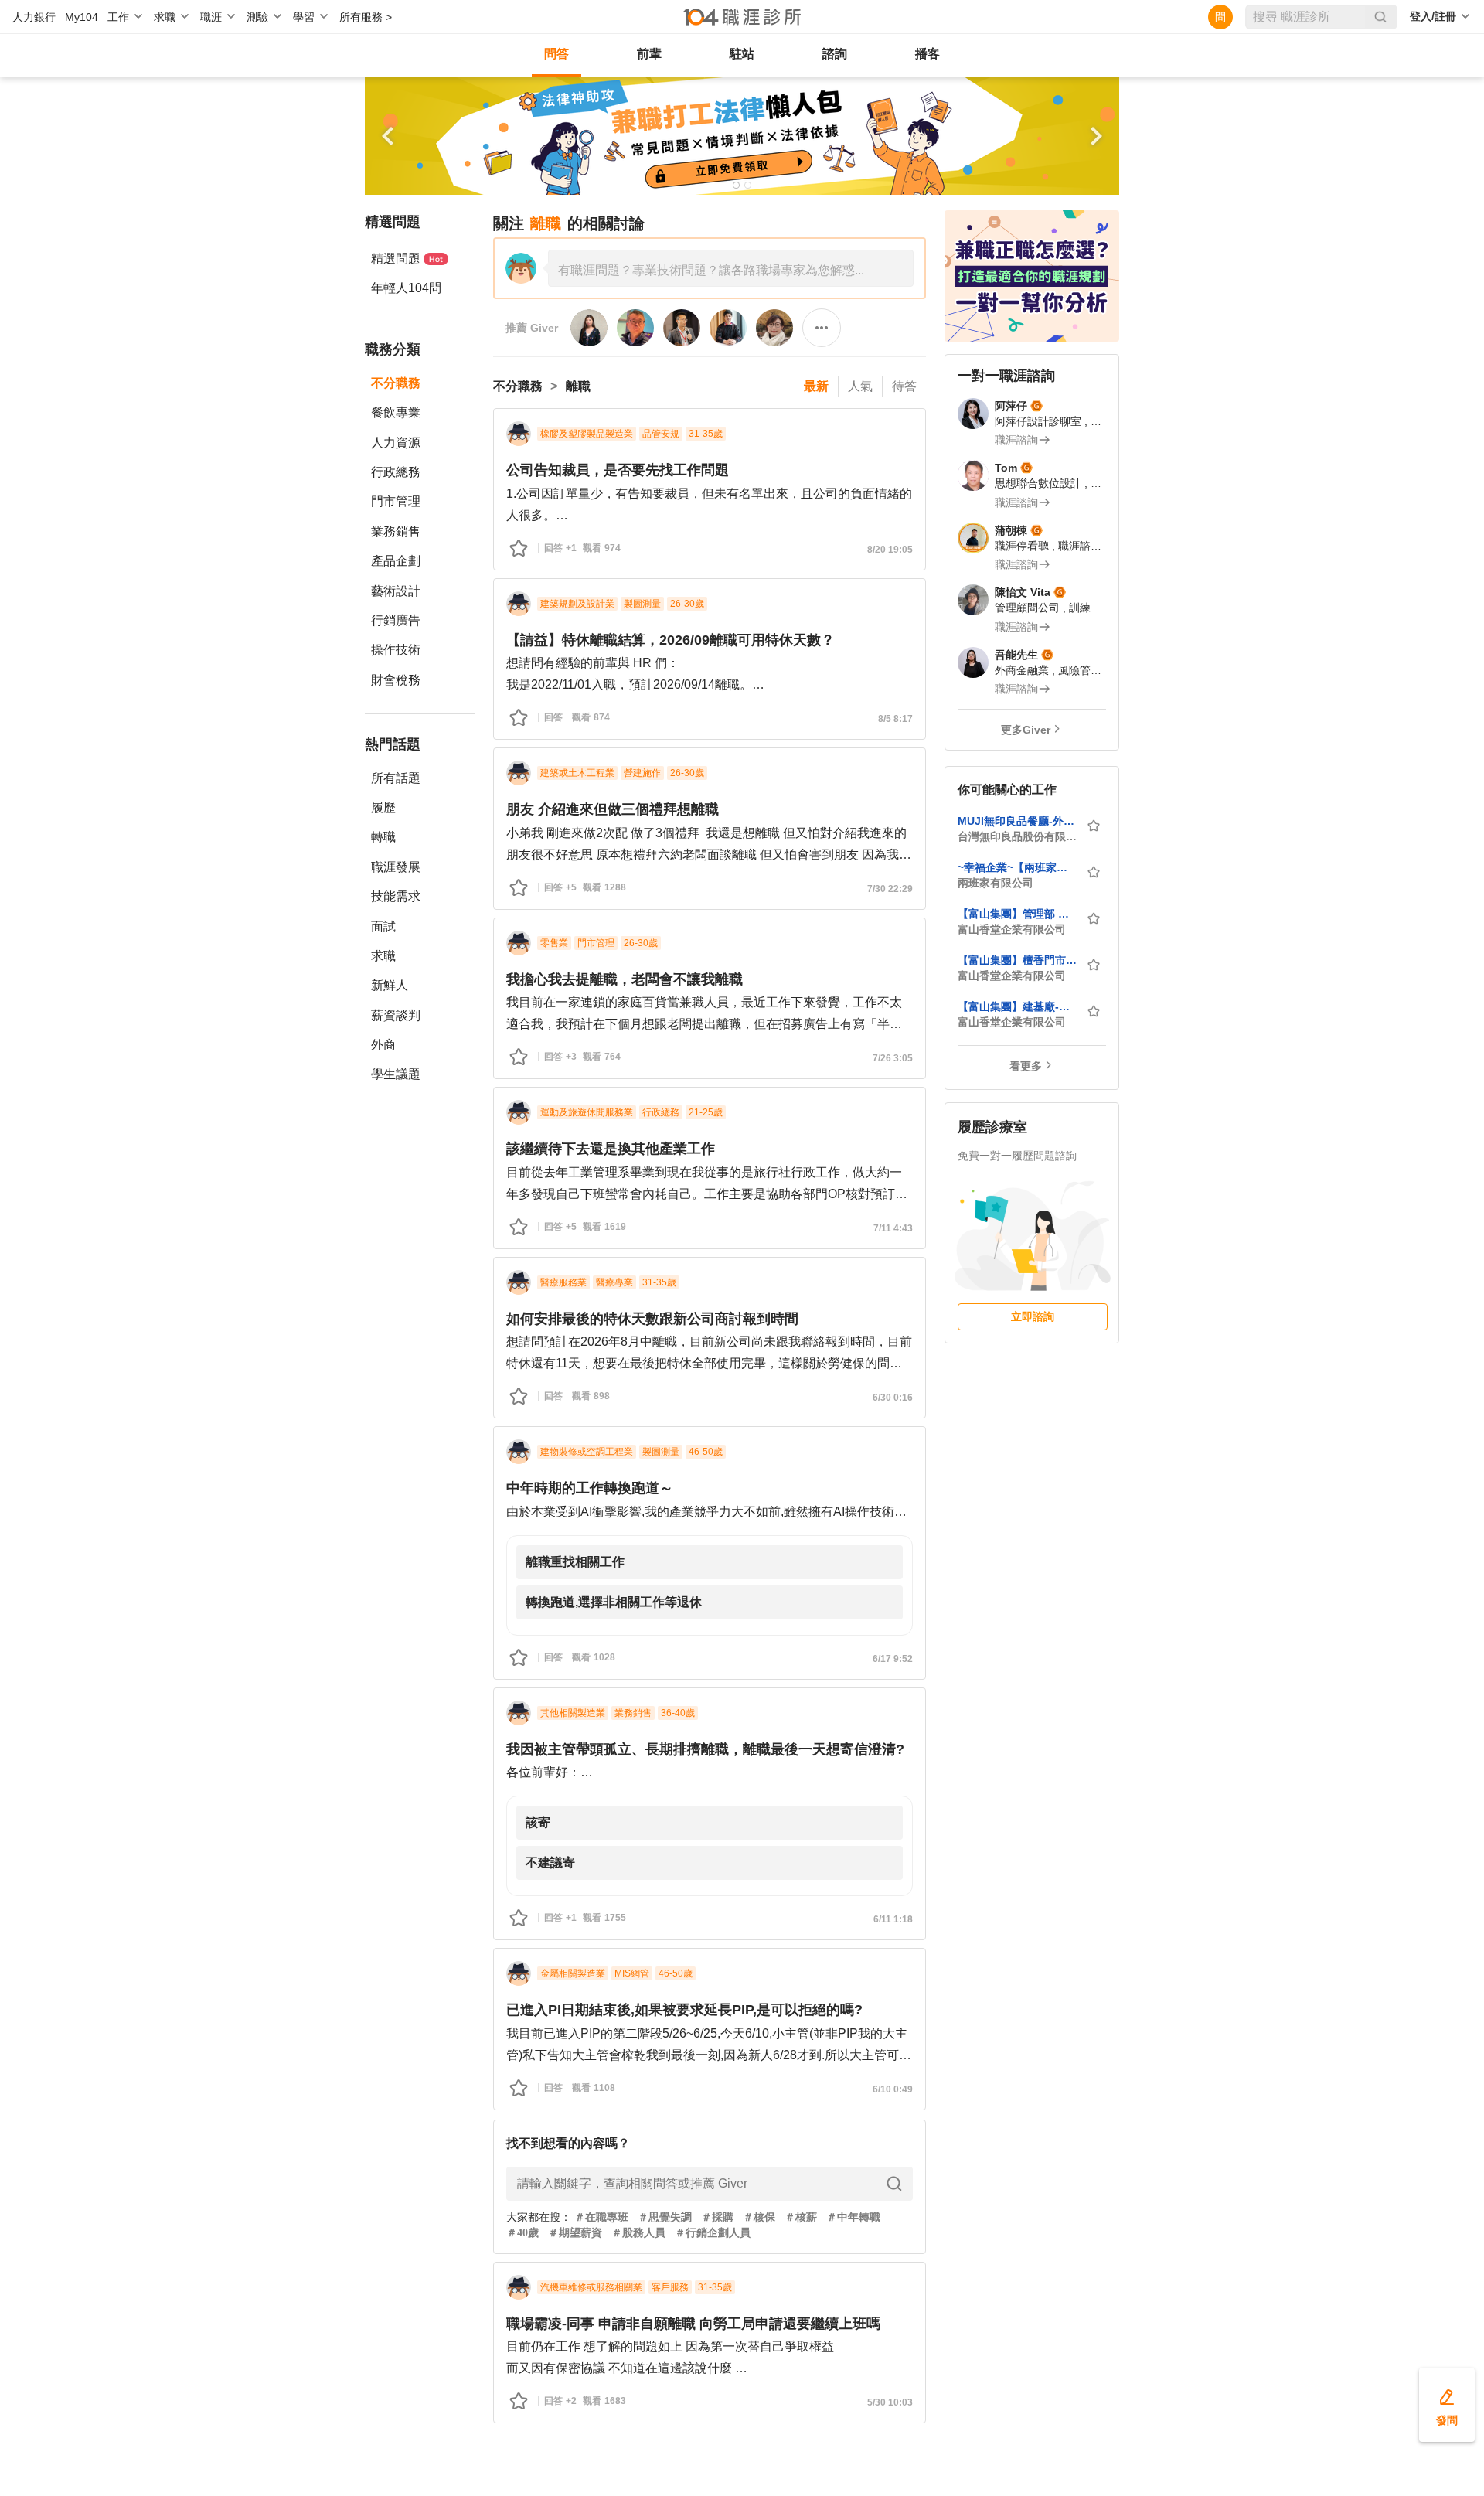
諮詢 (835, 54)
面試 (383, 926)
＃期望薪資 (575, 2233)
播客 (927, 54)
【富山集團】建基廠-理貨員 (1017, 1006)
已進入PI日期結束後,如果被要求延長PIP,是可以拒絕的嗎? (684, 2010)
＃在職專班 (601, 2217)
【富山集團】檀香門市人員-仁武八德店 (1017, 960)
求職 (383, 956)
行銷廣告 (396, 620)
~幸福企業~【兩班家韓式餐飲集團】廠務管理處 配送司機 (1017, 867)
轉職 (383, 837)
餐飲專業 (396, 412)
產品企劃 (396, 561)
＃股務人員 (638, 2233)
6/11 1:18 (893, 1919)
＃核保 (759, 2217)
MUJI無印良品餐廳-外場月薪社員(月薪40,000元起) (1017, 821)
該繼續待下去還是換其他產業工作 (611, 1149)
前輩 (649, 54)
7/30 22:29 (890, 889)
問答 (556, 54)
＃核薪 (801, 2217)
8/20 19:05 (890, 550)
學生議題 (396, 1074)
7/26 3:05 (893, 1058)
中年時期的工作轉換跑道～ (590, 1488)
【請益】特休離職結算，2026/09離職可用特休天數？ (671, 640)
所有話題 (396, 778)
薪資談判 (396, 1015)
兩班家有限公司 (996, 883)
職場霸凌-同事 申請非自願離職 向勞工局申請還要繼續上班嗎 (693, 2324)
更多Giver (1026, 730)
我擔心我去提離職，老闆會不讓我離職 (625, 979)
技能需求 (396, 896)
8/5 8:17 (895, 719)
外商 (383, 1045)
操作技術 (396, 650)
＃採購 (717, 2217)
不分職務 (396, 383)
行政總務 (396, 472)
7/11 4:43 (893, 1228)
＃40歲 (522, 2233)
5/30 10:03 (890, 2402)
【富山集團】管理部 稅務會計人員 (1017, 914)
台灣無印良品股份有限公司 (1017, 836)
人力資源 (396, 443)
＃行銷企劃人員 (713, 2233)
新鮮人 (390, 985)
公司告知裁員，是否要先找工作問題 (618, 470)
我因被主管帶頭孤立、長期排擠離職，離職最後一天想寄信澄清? (705, 1749)
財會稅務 (396, 680)
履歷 (383, 807)
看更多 (1026, 1066)
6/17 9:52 (893, 1659)
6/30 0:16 (893, 1398)
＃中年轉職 (853, 2217)
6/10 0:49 (893, 2089)
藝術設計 (396, 591)
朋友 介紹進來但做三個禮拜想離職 (613, 809)
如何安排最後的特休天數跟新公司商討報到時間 (652, 1319)
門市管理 (396, 501)
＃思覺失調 (665, 2217)
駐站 (742, 54)
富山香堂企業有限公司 (1012, 929)
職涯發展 (396, 867)
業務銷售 (396, 531)
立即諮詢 (1033, 1316)
